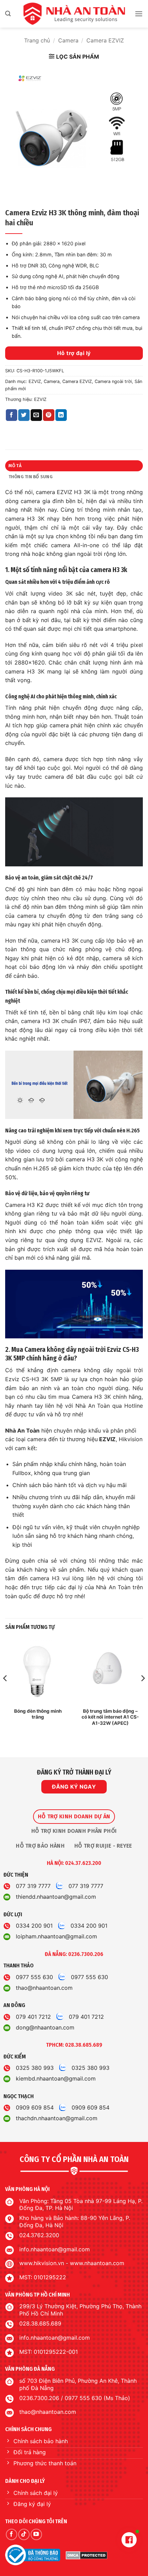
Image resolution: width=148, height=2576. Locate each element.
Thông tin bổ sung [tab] (31, 477)
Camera (68, 40)
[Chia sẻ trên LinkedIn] (61, 415)
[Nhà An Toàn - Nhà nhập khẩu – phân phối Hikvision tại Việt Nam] (74, 14)
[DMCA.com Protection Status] (87, 2555)
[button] (8, 14)
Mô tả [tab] (15, 466)
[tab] (74, 1817)
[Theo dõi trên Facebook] (12, 2534)
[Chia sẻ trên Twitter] (24, 415)
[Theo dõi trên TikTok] (24, 2534)
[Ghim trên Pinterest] (49, 415)
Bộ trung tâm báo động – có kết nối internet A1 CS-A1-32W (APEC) (110, 1717)
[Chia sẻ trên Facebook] (12, 415)
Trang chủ (37, 40)
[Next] (142, 1692)
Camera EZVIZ (105, 40)
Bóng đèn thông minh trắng (38, 1714)
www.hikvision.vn (42, 2263)
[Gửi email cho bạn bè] (36, 415)
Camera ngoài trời (113, 381)
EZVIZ (35, 381)
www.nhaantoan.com (97, 2263)
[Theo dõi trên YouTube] (36, 2534)
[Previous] (6, 1692)
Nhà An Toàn (22, 1430)
